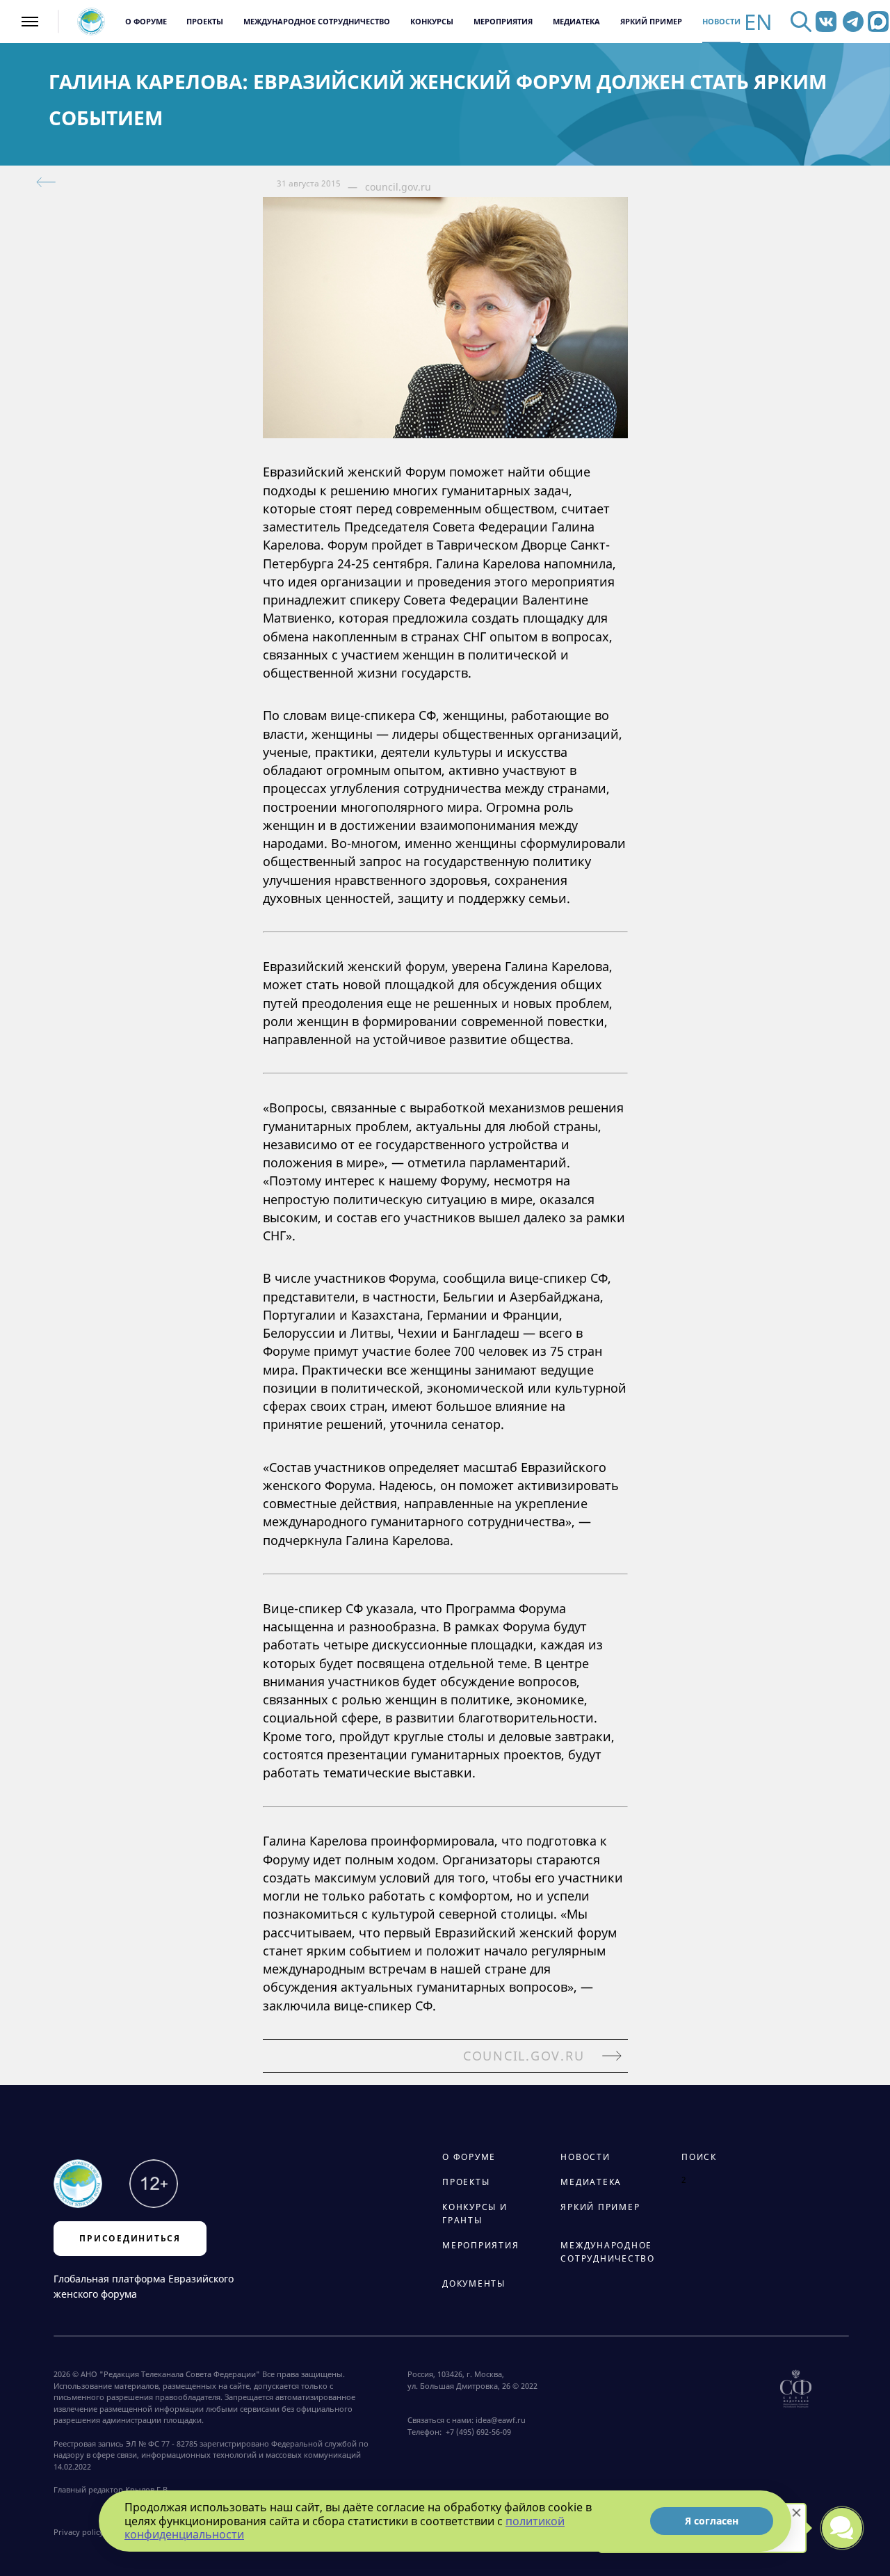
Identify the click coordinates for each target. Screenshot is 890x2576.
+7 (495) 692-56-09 (476, 2432)
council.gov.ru (398, 187)
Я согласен (712, 2521)
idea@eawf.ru (501, 2420)
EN (758, 22)
